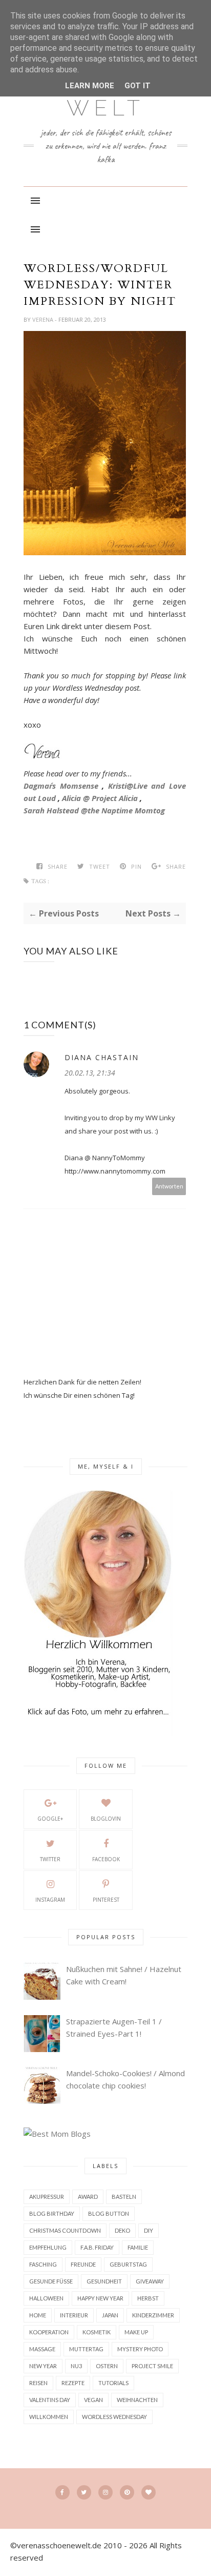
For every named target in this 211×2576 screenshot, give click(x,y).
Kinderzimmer (153, 2315)
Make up (136, 2332)
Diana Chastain (102, 1057)
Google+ (50, 1819)
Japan (110, 2315)
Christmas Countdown (65, 2230)
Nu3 (76, 2366)
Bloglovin (106, 1819)
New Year (43, 2366)
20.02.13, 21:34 (90, 1073)
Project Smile (152, 2366)
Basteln (124, 2197)
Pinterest (106, 1900)
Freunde (83, 2264)
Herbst (148, 2298)
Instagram (50, 1900)
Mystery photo (140, 2349)
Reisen (38, 2383)
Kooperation (49, 2332)
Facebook (106, 1859)
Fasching (43, 2264)
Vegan (93, 2400)
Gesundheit (104, 2281)
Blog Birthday (52, 2213)
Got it (138, 86)
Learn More (90, 86)
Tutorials (113, 2383)
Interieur (74, 2315)
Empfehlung (48, 2247)
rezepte (73, 2383)
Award (88, 2197)
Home (38, 2315)
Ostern (107, 2366)
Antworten (169, 1186)
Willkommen (49, 2417)
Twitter (50, 1859)
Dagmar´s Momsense (61, 786)
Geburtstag (128, 2264)
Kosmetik (97, 2332)
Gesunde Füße (51, 2281)
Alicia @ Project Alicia (100, 798)
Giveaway (150, 2281)
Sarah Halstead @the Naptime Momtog (94, 810)
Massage (42, 2349)
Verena (44, 319)
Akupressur (47, 2197)
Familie (138, 2247)
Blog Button (109, 2213)
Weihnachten (137, 2400)
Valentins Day (50, 2400)
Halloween (46, 2298)
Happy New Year (100, 2298)
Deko (122, 2230)
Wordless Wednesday (114, 2417)
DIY (149, 2230)
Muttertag (86, 2349)
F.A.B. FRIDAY (97, 2247)
